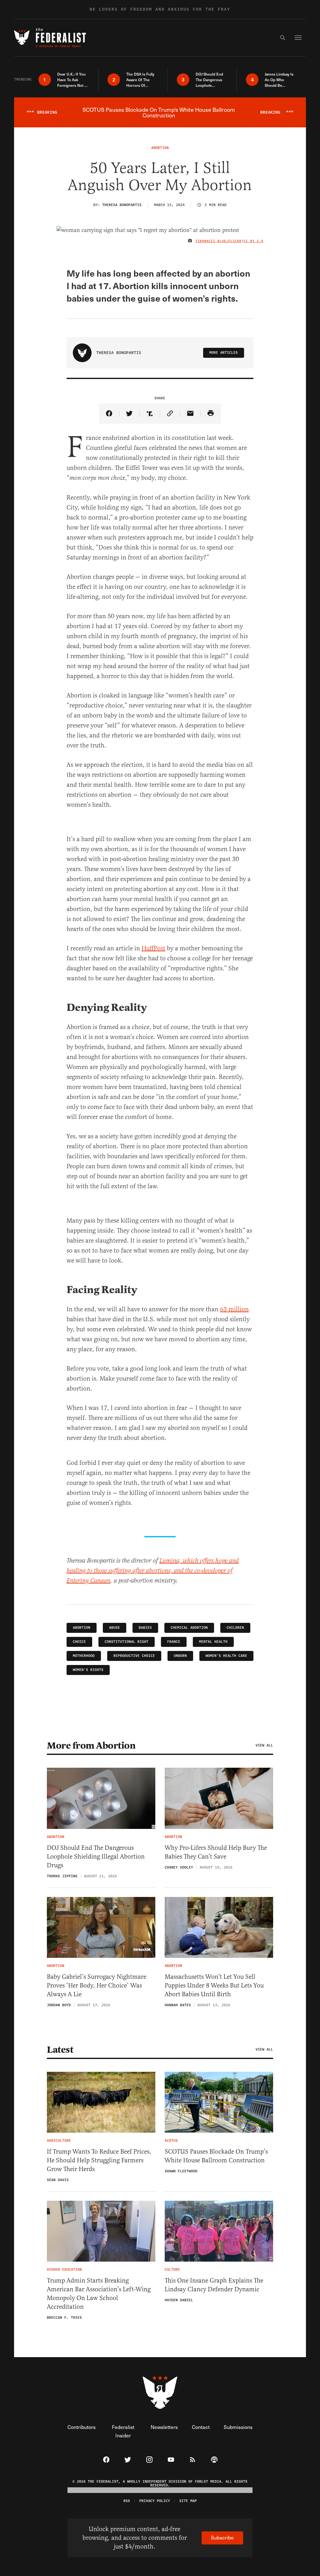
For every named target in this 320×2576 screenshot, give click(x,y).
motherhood (84, 1656)
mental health (213, 1642)
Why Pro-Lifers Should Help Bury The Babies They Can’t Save (216, 1852)
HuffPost (153, 948)
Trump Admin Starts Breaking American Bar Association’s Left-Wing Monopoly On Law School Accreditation (99, 2294)
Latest (60, 2050)
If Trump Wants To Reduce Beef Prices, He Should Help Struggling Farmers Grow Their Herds (99, 2160)
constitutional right (127, 1642)
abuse (115, 1628)
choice (79, 1642)
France (174, 1642)
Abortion (82, 1628)
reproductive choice (134, 1656)
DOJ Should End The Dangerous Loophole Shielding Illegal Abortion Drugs (96, 1857)
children (235, 1628)
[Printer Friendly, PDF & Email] (211, 414)
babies (145, 1628)
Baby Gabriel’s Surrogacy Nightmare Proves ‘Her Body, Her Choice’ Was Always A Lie (97, 1985)
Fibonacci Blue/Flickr (219, 241)
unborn (180, 1656)
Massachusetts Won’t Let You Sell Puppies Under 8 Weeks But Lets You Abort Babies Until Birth (214, 1985)
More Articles (224, 353)
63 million (234, 1309)
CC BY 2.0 (254, 241)
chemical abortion (189, 1628)
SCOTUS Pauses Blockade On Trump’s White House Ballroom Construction (216, 2156)
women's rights (88, 1670)
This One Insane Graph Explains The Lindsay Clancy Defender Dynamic (214, 2285)
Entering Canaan (88, 1581)
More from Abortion (91, 1746)
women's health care (226, 1656)
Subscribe (222, 2537)
